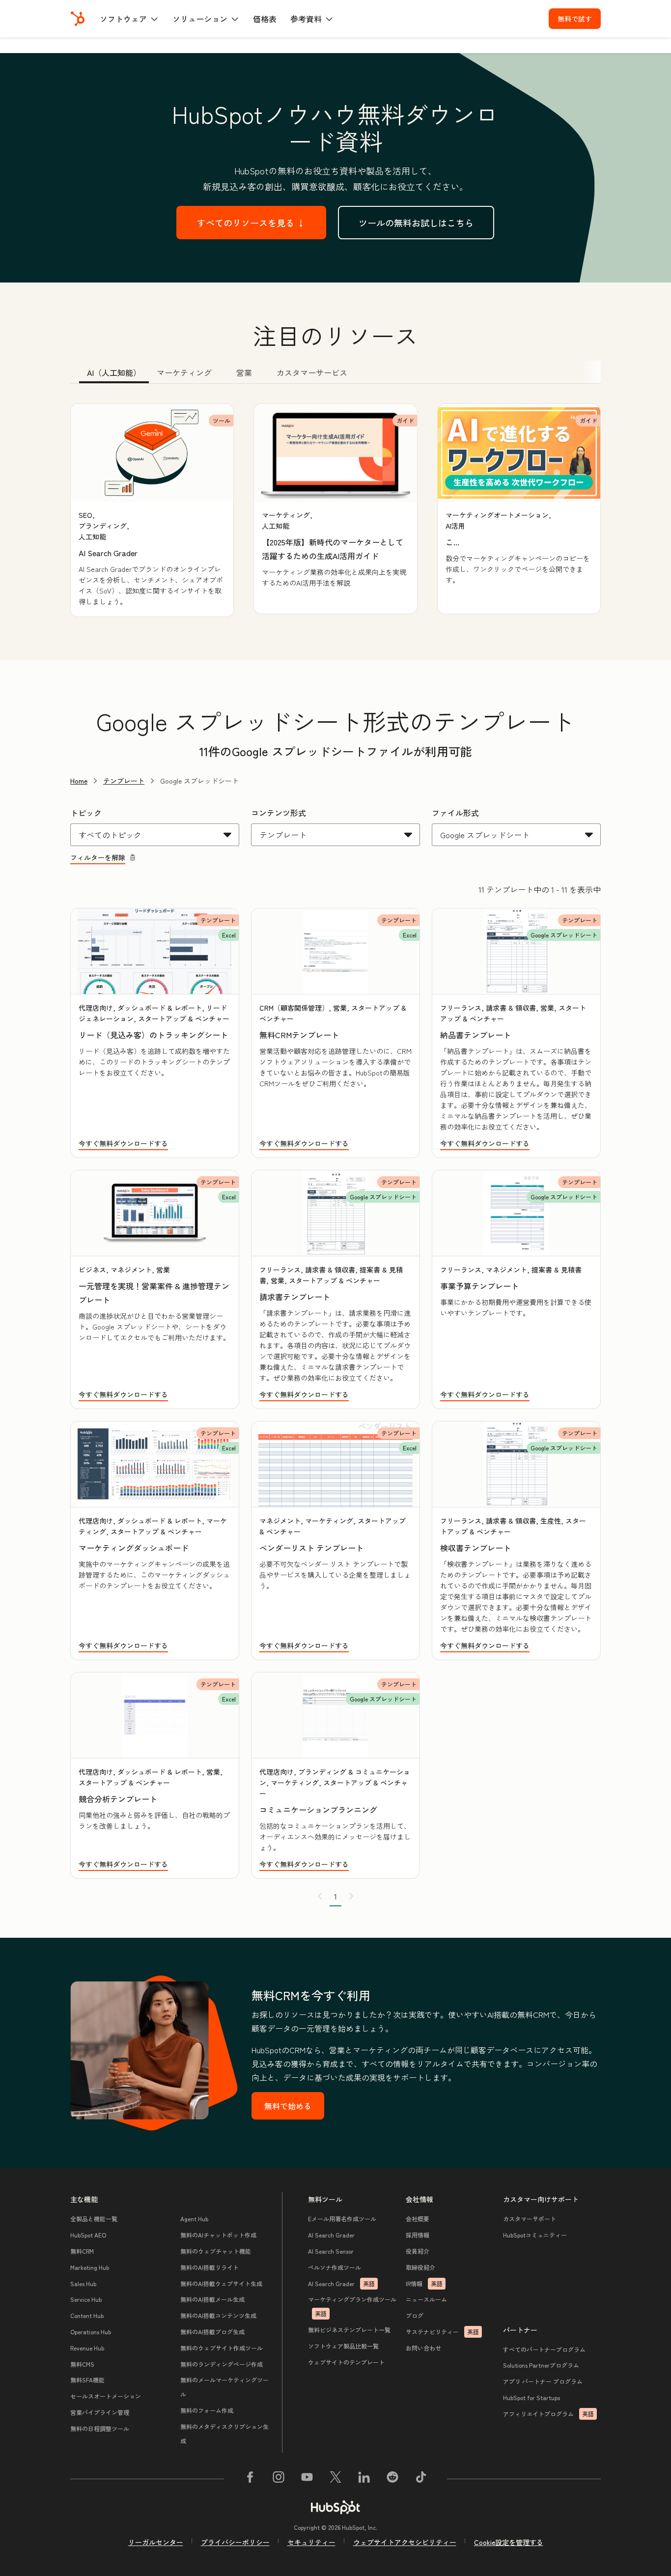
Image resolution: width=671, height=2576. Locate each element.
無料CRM (82, 2251)
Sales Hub (83, 2283)
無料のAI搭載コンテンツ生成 (218, 2315)
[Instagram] (279, 2479)
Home (79, 781)
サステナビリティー (442, 2332)
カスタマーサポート (530, 2219)
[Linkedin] (364, 2479)
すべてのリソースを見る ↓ (251, 223)
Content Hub (87, 2315)
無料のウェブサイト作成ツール (222, 2348)
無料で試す (575, 19)
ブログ (415, 2315)
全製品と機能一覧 (94, 2219)
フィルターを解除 (98, 857)
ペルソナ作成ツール (335, 2267)
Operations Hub (91, 2332)
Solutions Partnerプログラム (541, 2365)
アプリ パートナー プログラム (543, 2381)
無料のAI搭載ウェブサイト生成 (221, 2283)
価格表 (265, 19)
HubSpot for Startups (531, 2397)
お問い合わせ (423, 2348)
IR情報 (424, 2283)
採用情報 (418, 2235)
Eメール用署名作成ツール (342, 2219)
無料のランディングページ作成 (222, 2364)
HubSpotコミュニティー (535, 2235)
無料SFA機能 (87, 2380)
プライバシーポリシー (235, 2542)
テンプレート (124, 781)
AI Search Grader (331, 2235)
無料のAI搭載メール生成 (212, 2299)
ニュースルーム (426, 2299)
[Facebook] (250, 2479)
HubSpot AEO (88, 2235)
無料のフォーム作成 (207, 2410)
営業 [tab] (244, 372)
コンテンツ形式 (279, 813)
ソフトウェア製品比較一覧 (343, 2346)
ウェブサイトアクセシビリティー (405, 2542)
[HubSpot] (78, 19)
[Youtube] (307, 2479)
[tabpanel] (335, 510)
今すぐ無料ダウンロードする (123, 1143)
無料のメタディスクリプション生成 (224, 2434)
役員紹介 (418, 2251)
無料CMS (82, 2364)
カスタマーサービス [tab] (312, 372)
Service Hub (86, 2299)
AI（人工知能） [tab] (114, 372)
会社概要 (418, 2219)
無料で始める (288, 2106)
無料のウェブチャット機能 (216, 2251)
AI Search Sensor (331, 2251)
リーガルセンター (156, 2542)
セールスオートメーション (106, 2396)
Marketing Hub (90, 2267)
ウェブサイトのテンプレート (346, 2362)
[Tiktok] (421, 2479)
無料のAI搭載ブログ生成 (212, 2332)
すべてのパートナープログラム (544, 2349)
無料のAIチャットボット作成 (218, 2235)
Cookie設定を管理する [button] (509, 2542)
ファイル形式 (455, 813)
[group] (152, 510)
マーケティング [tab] (184, 372)
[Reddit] (392, 2479)
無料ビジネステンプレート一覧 (349, 2330)
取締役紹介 (420, 2267)
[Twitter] (335, 2479)
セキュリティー (311, 2542)
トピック (86, 813)
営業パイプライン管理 (100, 2412)
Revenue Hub (87, 2348)
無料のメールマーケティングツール (224, 2387)
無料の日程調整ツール (100, 2428)
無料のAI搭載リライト (210, 2267)
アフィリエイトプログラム (548, 2414)
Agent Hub (194, 2219)
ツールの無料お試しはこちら (416, 223)
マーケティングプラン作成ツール (352, 2306)
